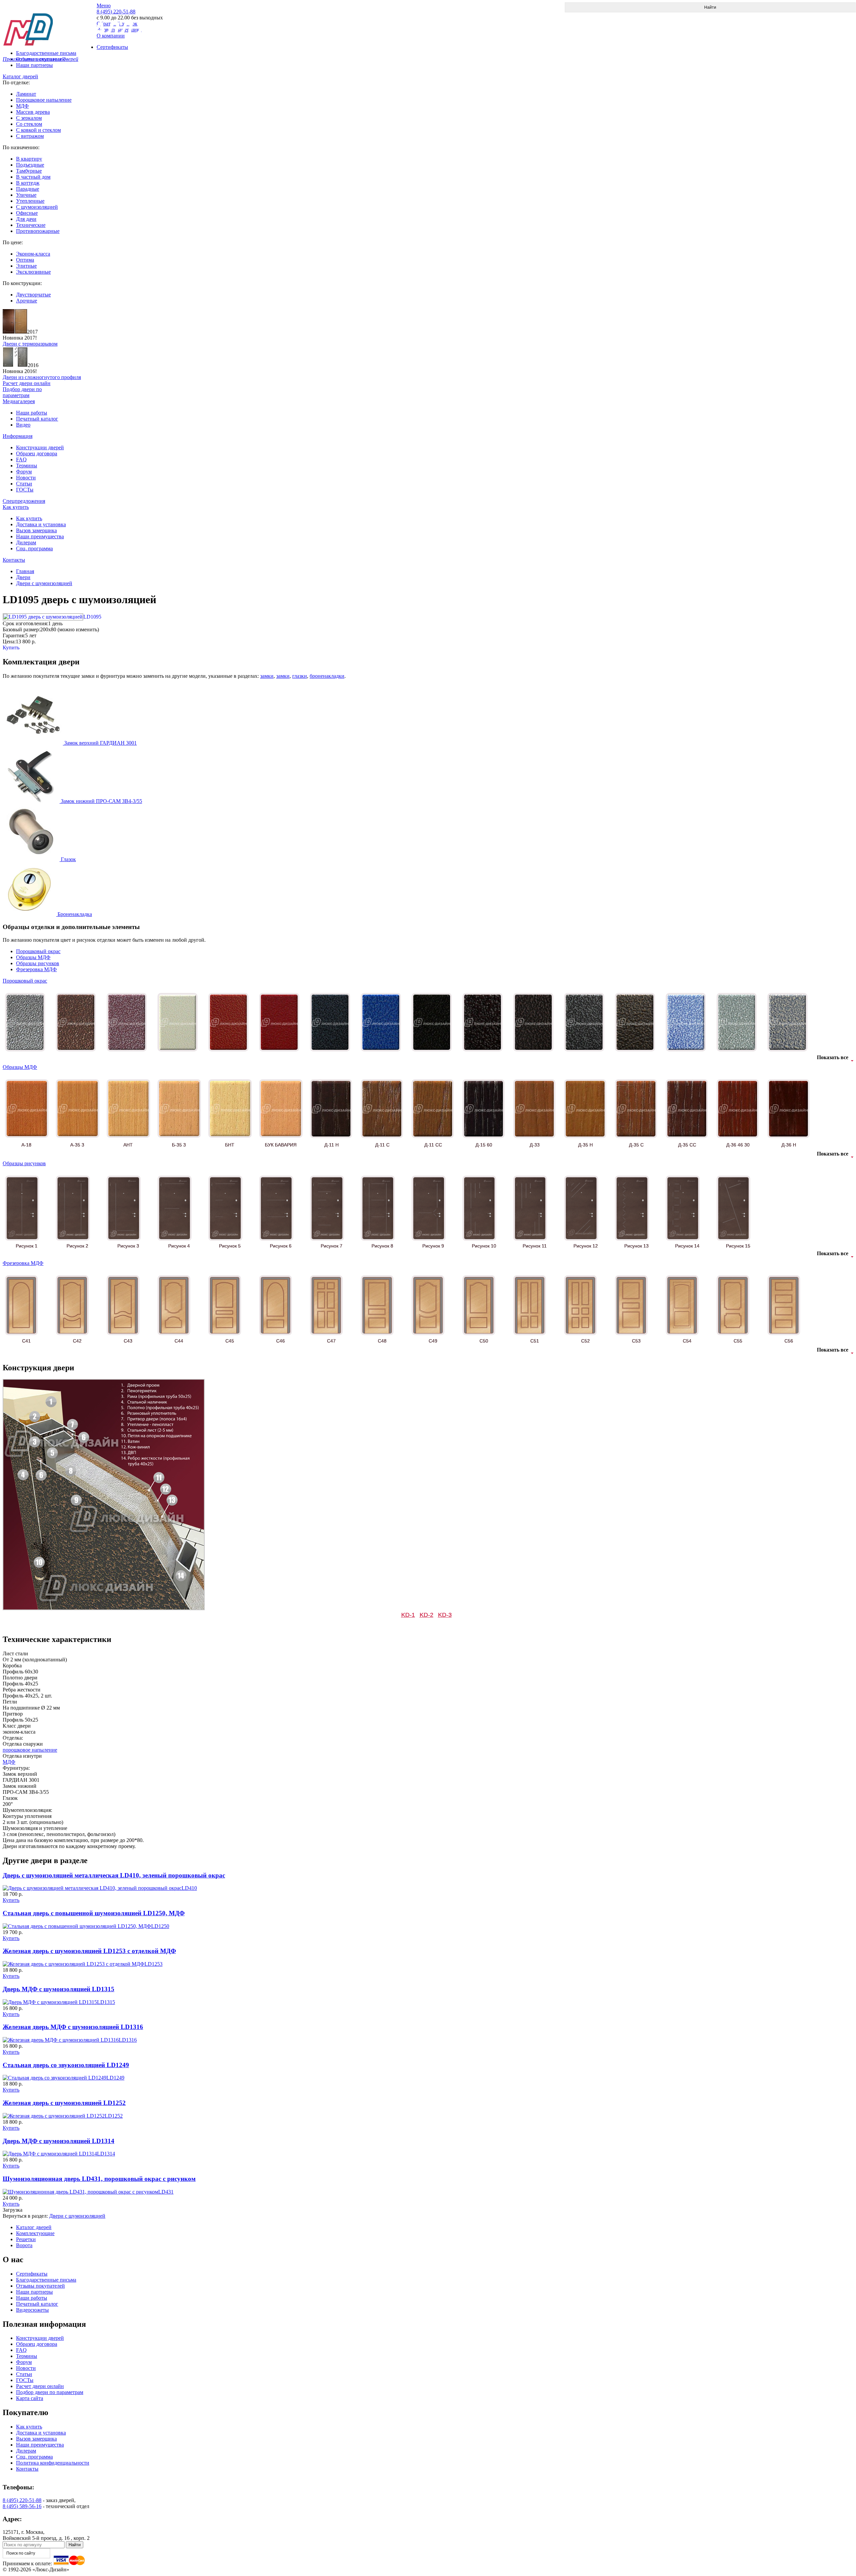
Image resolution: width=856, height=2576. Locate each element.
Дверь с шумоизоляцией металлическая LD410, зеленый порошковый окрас (114, 1875)
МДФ (22, 106)
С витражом (30, 136)
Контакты (14, 560)
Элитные (26, 266)
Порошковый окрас (38, 951)
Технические (31, 225)
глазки (300, 676)
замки (267, 676)
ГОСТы (25, 490)
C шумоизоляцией (37, 207)
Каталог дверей (20, 76)
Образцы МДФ (33, 957)
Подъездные (30, 165)
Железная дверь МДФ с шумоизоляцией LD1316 (73, 2027)
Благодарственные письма (46, 2280)
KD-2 (426, 1615)
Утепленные (30, 201)
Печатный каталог (37, 419)
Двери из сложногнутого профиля (42, 377)
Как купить (16, 507)
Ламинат (26, 94)
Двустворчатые (33, 295)
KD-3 (445, 1615)
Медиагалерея (19, 401)
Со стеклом (29, 124)
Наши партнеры (34, 65)
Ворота (24, 2245)
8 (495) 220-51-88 (22, 2500)
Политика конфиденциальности (53, 2463)
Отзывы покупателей (40, 2286)
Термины (27, 466)
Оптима (25, 260)
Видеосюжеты (32, 2310)
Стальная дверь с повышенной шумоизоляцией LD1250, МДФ (94, 1913)
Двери (23, 577)
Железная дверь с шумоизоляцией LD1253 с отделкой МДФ (89, 1951)
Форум (24, 472)
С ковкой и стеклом (38, 130)
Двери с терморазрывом (30, 344)
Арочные (27, 301)
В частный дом (33, 177)
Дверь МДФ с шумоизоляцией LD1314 (59, 2141)
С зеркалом (29, 118)
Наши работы (32, 413)
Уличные (26, 195)
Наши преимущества (40, 536)
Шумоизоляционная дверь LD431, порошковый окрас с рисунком (99, 2179)
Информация (18, 436)
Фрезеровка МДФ (36, 969)
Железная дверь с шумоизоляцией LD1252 (64, 2103)
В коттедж (28, 183)
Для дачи (26, 219)
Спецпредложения (24, 501)
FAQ (21, 459)
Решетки (26, 2239)
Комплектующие (35, 2233)
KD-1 (408, 1615)
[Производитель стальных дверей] (50, 24)
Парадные (28, 189)
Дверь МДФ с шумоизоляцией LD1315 (59, 1989)
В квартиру (29, 159)
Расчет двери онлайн (40, 2386)
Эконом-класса (33, 254)
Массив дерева (33, 112)
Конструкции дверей (40, 447)
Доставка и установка (41, 524)
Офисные (27, 213)
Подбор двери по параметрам (50, 2392)
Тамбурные (29, 171)
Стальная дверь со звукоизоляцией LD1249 (66, 2065)
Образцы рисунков (38, 963)
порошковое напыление (30, 1750)
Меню (104, 6)
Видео (23, 425)
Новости (26, 478)
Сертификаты (32, 2274)
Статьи (24, 484)
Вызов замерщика (36, 530)
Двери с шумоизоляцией (44, 583)
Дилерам (26, 542)
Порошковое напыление (44, 100)
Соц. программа (34, 548)
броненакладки (327, 676)
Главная (25, 571)
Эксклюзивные (33, 272)
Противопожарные (38, 231)
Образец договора (37, 453)
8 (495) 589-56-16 (22, 2506)
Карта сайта (30, 2398)
